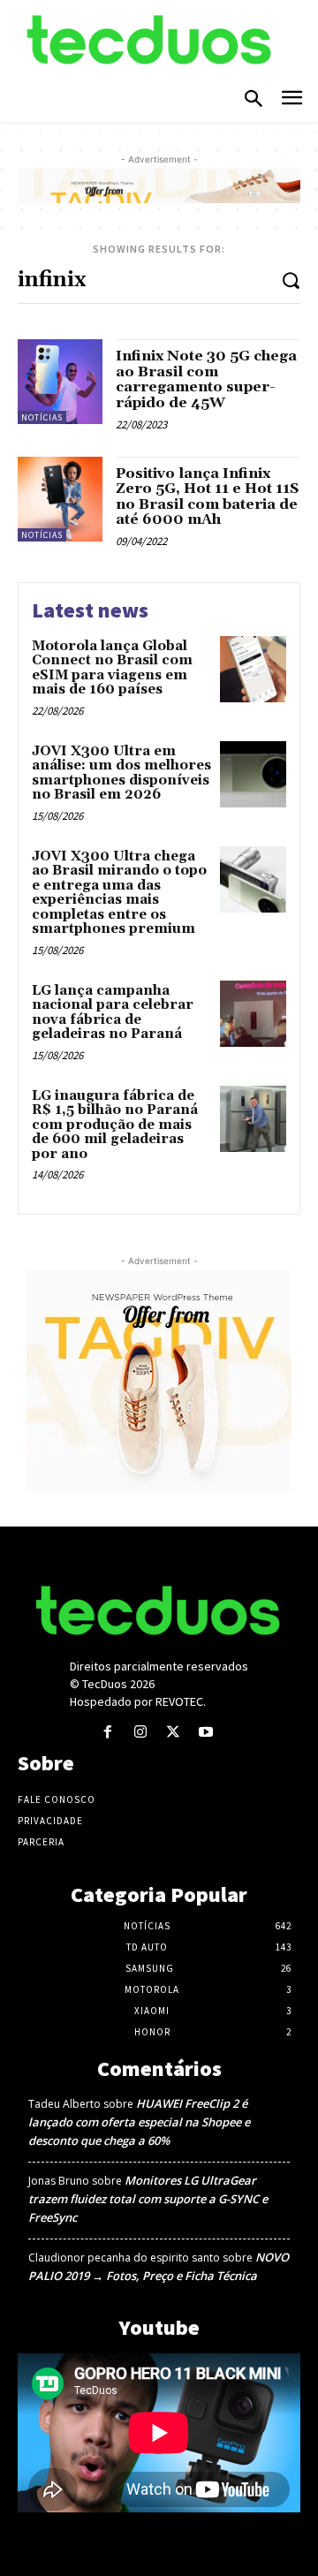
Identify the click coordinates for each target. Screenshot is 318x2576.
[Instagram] (140, 1733)
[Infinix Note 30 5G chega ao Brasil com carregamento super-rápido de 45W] (60, 382)
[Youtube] (206, 1733)
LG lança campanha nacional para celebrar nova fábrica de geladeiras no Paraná (113, 1013)
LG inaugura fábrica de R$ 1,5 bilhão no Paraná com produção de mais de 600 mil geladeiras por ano (115, 1125)
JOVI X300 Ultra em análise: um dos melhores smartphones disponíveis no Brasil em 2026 (121, 773)
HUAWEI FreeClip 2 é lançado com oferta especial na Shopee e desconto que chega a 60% (139, 2122)
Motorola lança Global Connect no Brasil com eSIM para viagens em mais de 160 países (112, 668)
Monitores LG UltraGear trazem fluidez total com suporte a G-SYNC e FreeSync (148, 2199)
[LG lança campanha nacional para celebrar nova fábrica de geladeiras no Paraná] (253, 1014)
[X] (174, 1733)
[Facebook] (107, 1733)
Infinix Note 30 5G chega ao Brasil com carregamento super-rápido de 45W (206, 379)
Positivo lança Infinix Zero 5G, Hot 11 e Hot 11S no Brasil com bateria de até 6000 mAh (207, 497)
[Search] (291, 280)
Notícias (42, 417)
